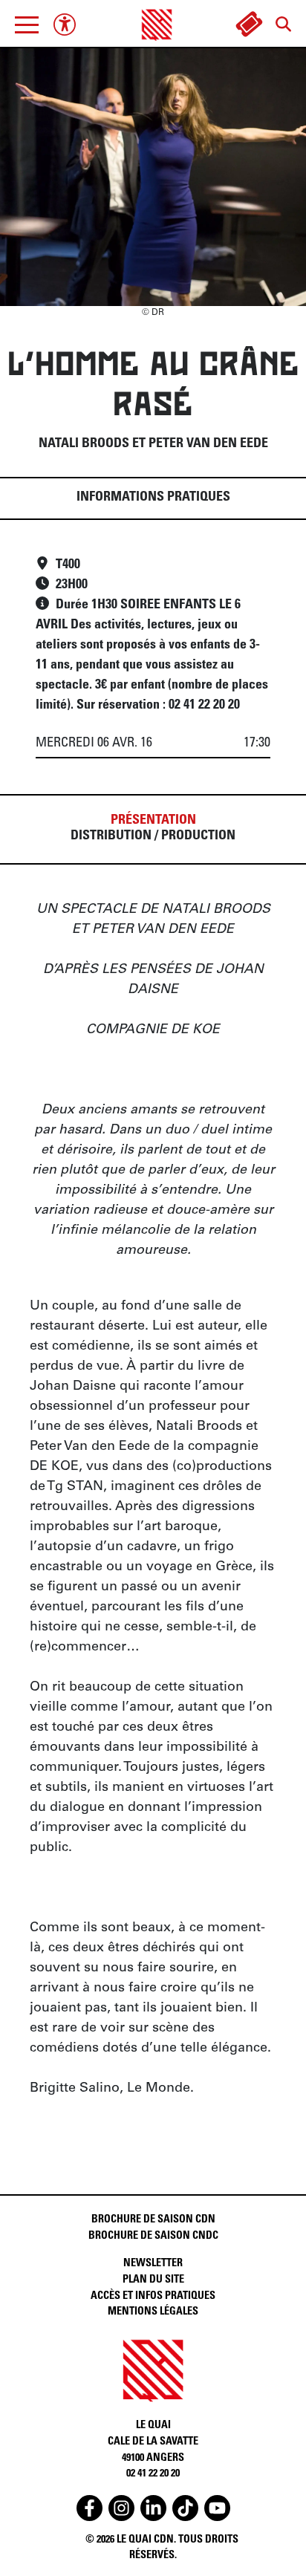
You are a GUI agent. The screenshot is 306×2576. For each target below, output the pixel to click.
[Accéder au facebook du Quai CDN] (89, 2508)
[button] (27, 25)
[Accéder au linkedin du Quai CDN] (153, 2508)
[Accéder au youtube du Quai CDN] (217, 2508)
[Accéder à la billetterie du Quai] (249, 25)
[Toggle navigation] (27, 25)
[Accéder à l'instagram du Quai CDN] (121, 2508)
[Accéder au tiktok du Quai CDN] (185, 2508)
